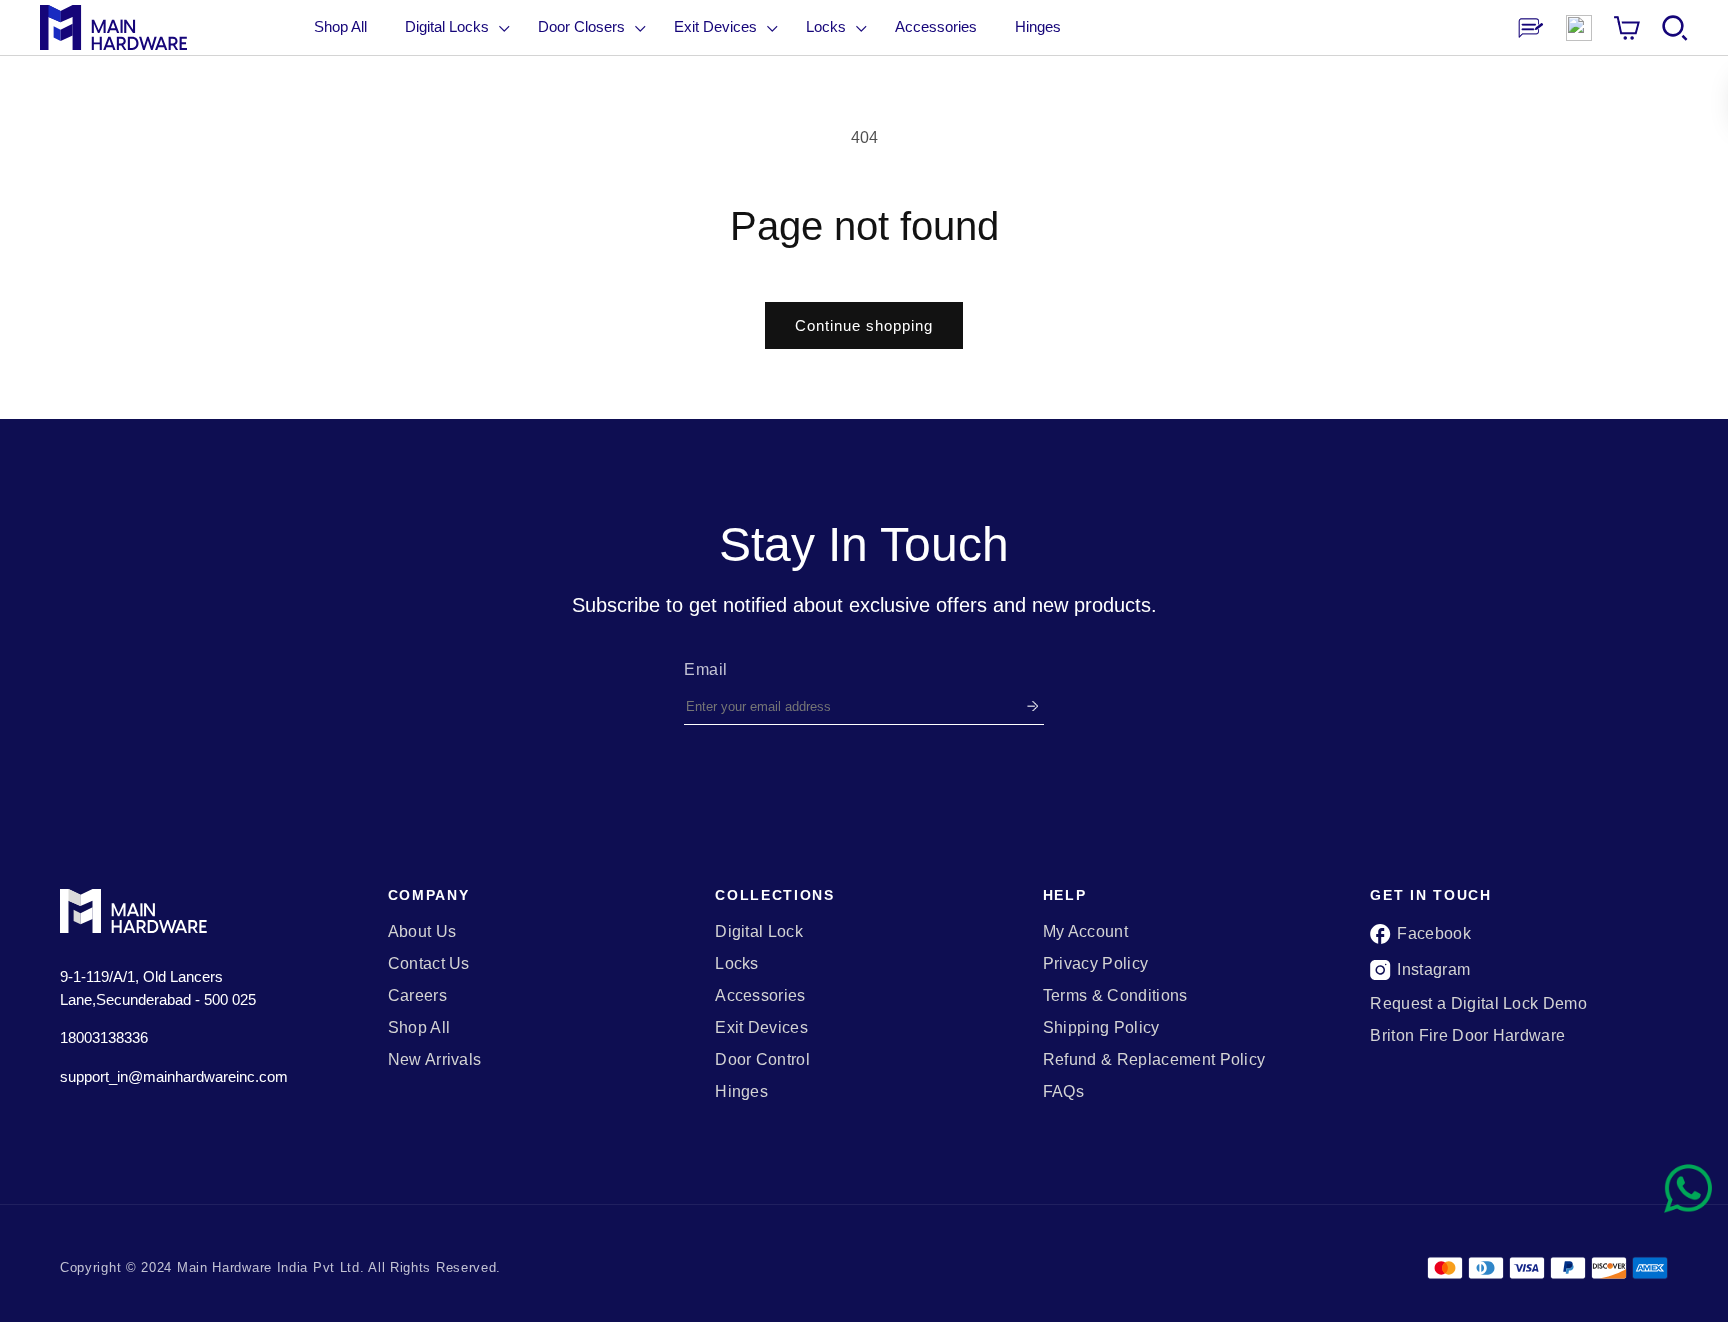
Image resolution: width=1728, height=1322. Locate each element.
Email (706, 669)
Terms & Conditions (1115, 996)
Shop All (340, 26)
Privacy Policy (1095, 964)
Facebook (1434, 933)
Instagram (1433, 969)
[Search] (1675, 28)
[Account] (1579, 28)
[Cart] (1627, 28)
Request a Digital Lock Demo (1478, 1004)
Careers (417, 996)
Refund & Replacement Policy (1154, 1060)
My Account (1085, 932)
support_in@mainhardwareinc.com (174, 1076)
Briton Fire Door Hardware (1467, 1036)
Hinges (741, 1092)
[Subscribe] (1032, 706)
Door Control (762, 1060)
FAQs (1063, 1092)
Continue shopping (864, 325)
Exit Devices (761, 1028)
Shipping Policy (1101, 1028)
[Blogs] (1531, 28)
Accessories (760, 996)
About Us (422, 932)
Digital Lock (759, 932)
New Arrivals (435, 1060)
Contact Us (429, 964)
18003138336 (104, 1037)
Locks (737, 964)
